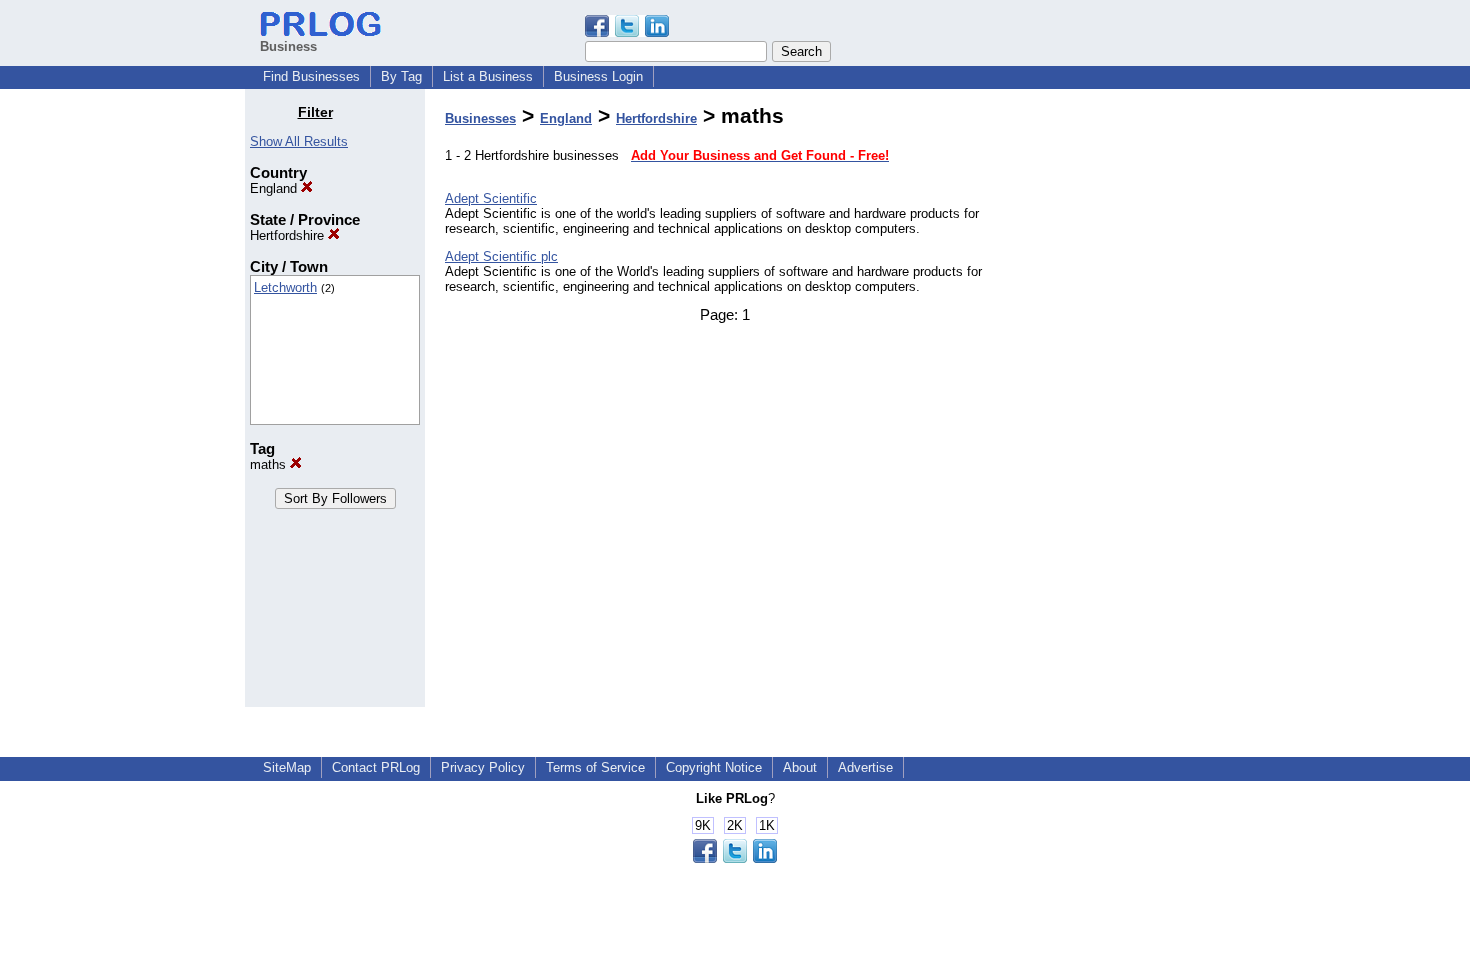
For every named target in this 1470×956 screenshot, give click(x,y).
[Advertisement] (1123, 404)
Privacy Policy (483, 767)
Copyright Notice (714, 767)
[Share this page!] (627, 32)
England (275, 188)
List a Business (488, 76)
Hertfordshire (289, 235)
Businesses (480, 118)
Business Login (598, 76)
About (800, 767)
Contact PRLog (376, 767)
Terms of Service (595, 767)
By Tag (401, 76)
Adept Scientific (491, 198)
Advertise (865, 767)
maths (270, 464)
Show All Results (299, 141)
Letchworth (285, 287)
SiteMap (287, 767)
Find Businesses (311, 76)
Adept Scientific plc (501, 256)
